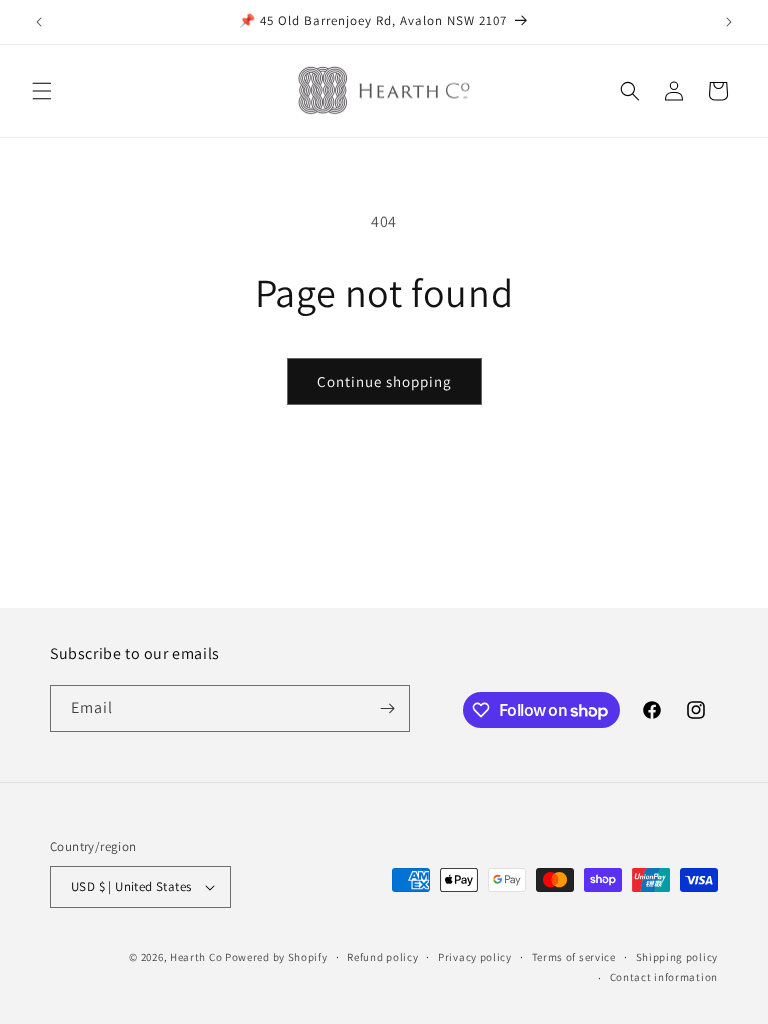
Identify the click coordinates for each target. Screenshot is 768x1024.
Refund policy (382, 957)
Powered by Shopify (276, 957)
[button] (42, 91)
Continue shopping (384, 381)
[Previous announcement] (39, 22)
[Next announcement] (729, 22)
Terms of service (574, 957)
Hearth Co (196, 957)
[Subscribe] (387, 708)
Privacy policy (475, 957)
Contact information (664, 977)
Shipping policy (677, 957)
